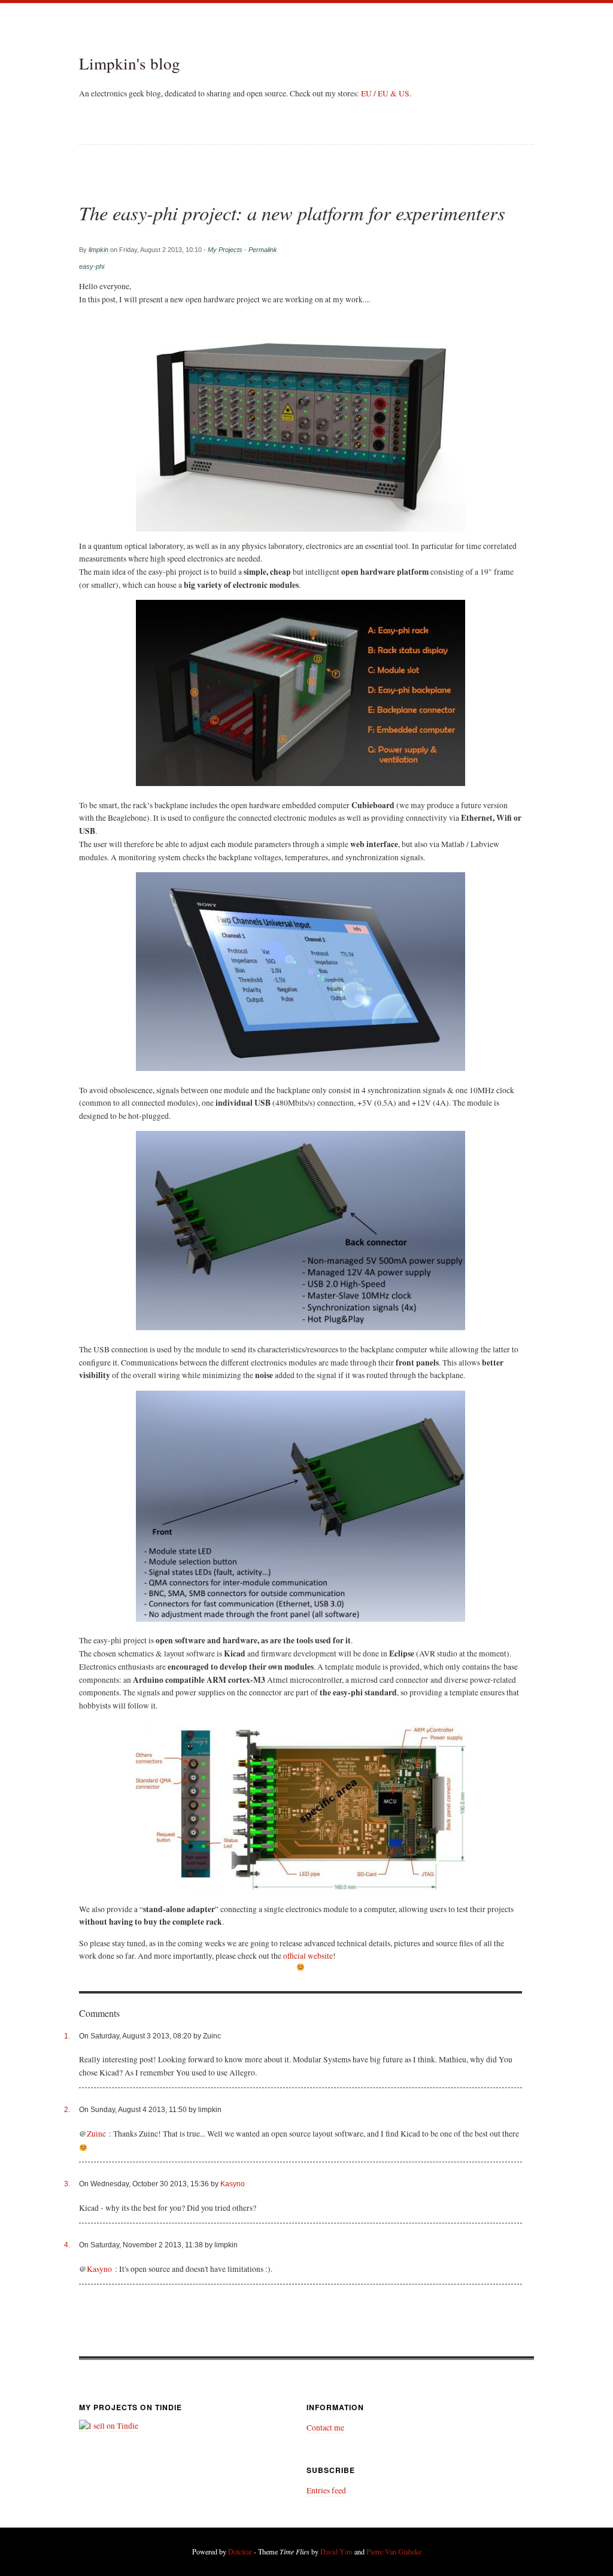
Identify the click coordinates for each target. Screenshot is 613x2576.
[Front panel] (301, 1506)
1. (67, 2036)
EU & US (394, 93)
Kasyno (233, 2184)
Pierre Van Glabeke (394, 2551)
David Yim (336, 2551)
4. (67, 2245)
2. (67, 2110)
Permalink (263, 250)
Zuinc (96, 2134)
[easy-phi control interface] (301, 972)
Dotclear (240, 2551)
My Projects (225, 250)
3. (67, 2184)
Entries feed (326, 2490)
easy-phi (92, 266)
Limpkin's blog (130, 63)
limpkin (98, 250)
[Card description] (301, 1805)
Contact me (325, 2428)
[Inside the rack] (301, 693)
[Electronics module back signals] (301, 1231)
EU (366, 93)
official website (308, 1956)
